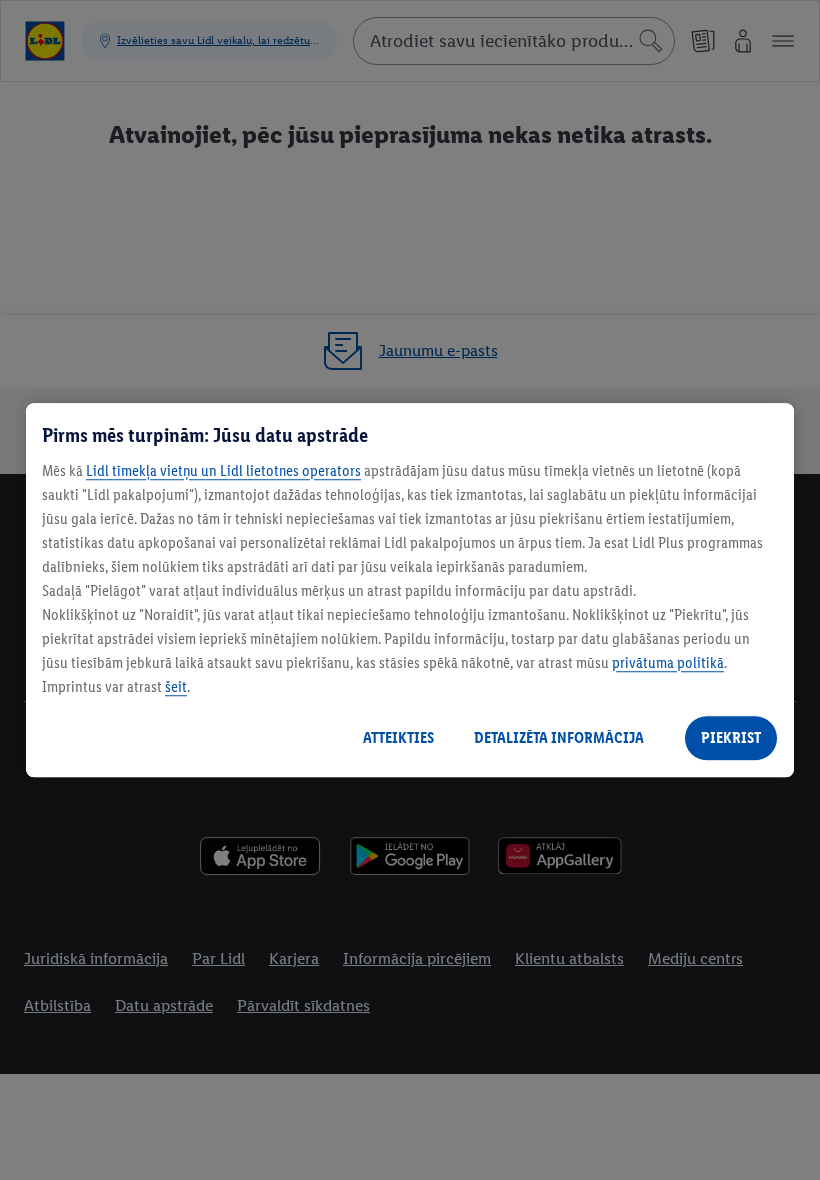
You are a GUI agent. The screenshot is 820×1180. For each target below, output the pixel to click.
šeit (176, 686)
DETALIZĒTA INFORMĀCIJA (559, 737)
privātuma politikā (668, 662)
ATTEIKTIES (398, 737)
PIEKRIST (731, 737)
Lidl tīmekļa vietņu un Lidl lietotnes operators (223, 470)
